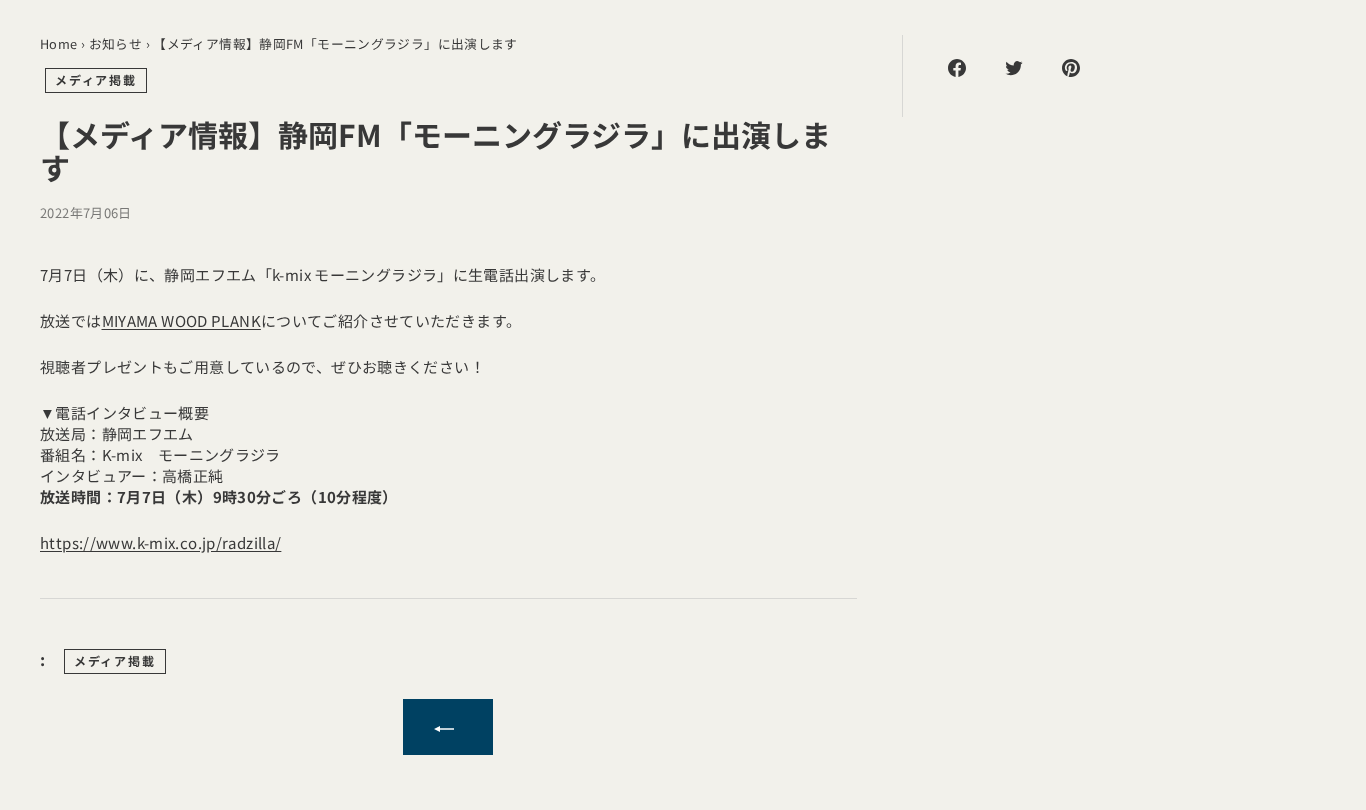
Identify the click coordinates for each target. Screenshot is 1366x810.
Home (59, 43)
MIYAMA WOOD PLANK (181, 320)
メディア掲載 (96, 79)
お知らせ (116, 43)
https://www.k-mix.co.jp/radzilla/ (160, 542)
